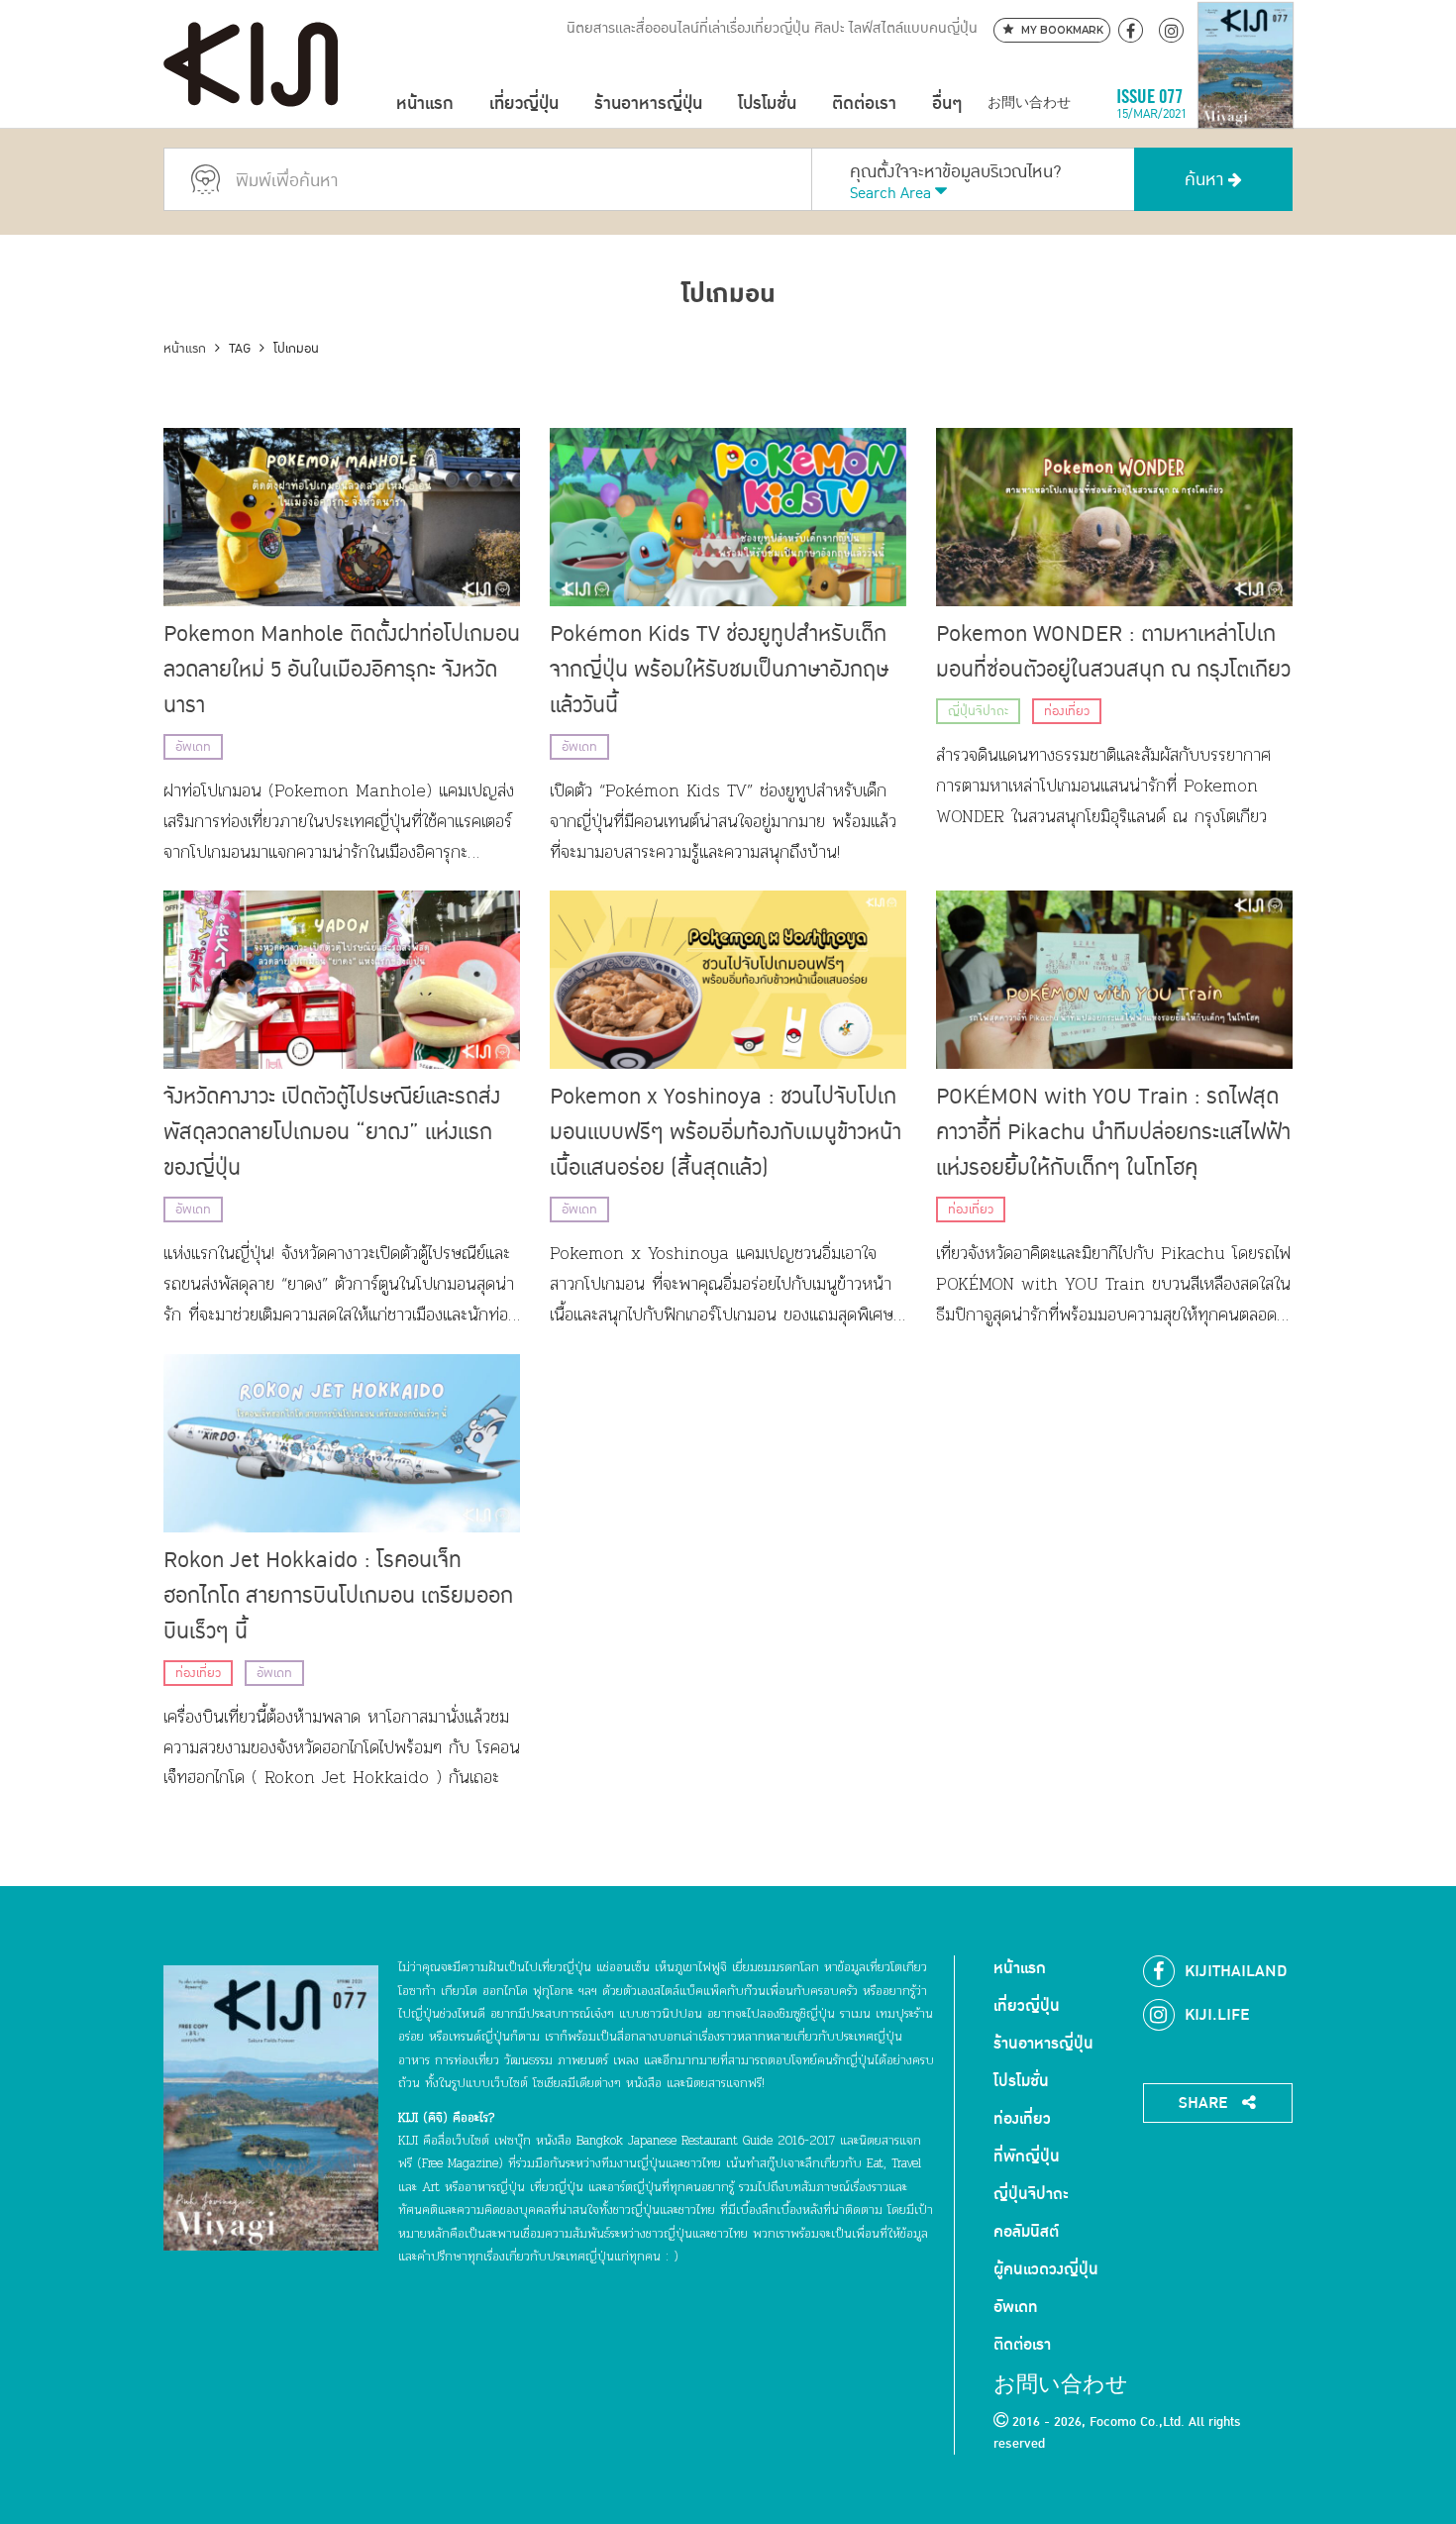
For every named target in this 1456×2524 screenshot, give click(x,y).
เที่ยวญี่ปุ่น (524, 104)
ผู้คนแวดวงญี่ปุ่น (1046, 2269)
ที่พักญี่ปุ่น (1027, 2156)
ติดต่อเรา (864, 104)
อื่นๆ (947, 104)
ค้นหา (1206, 180)
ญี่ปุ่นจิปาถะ (978, 711)
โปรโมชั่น (767, 104)
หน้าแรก (425, 104)
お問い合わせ (1029, 104)
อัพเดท (193, 747)
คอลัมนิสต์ (1026, 2232)
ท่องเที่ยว (1067, 711)
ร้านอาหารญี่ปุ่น (648, 104)
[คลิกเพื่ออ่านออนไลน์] (1246, 104)
